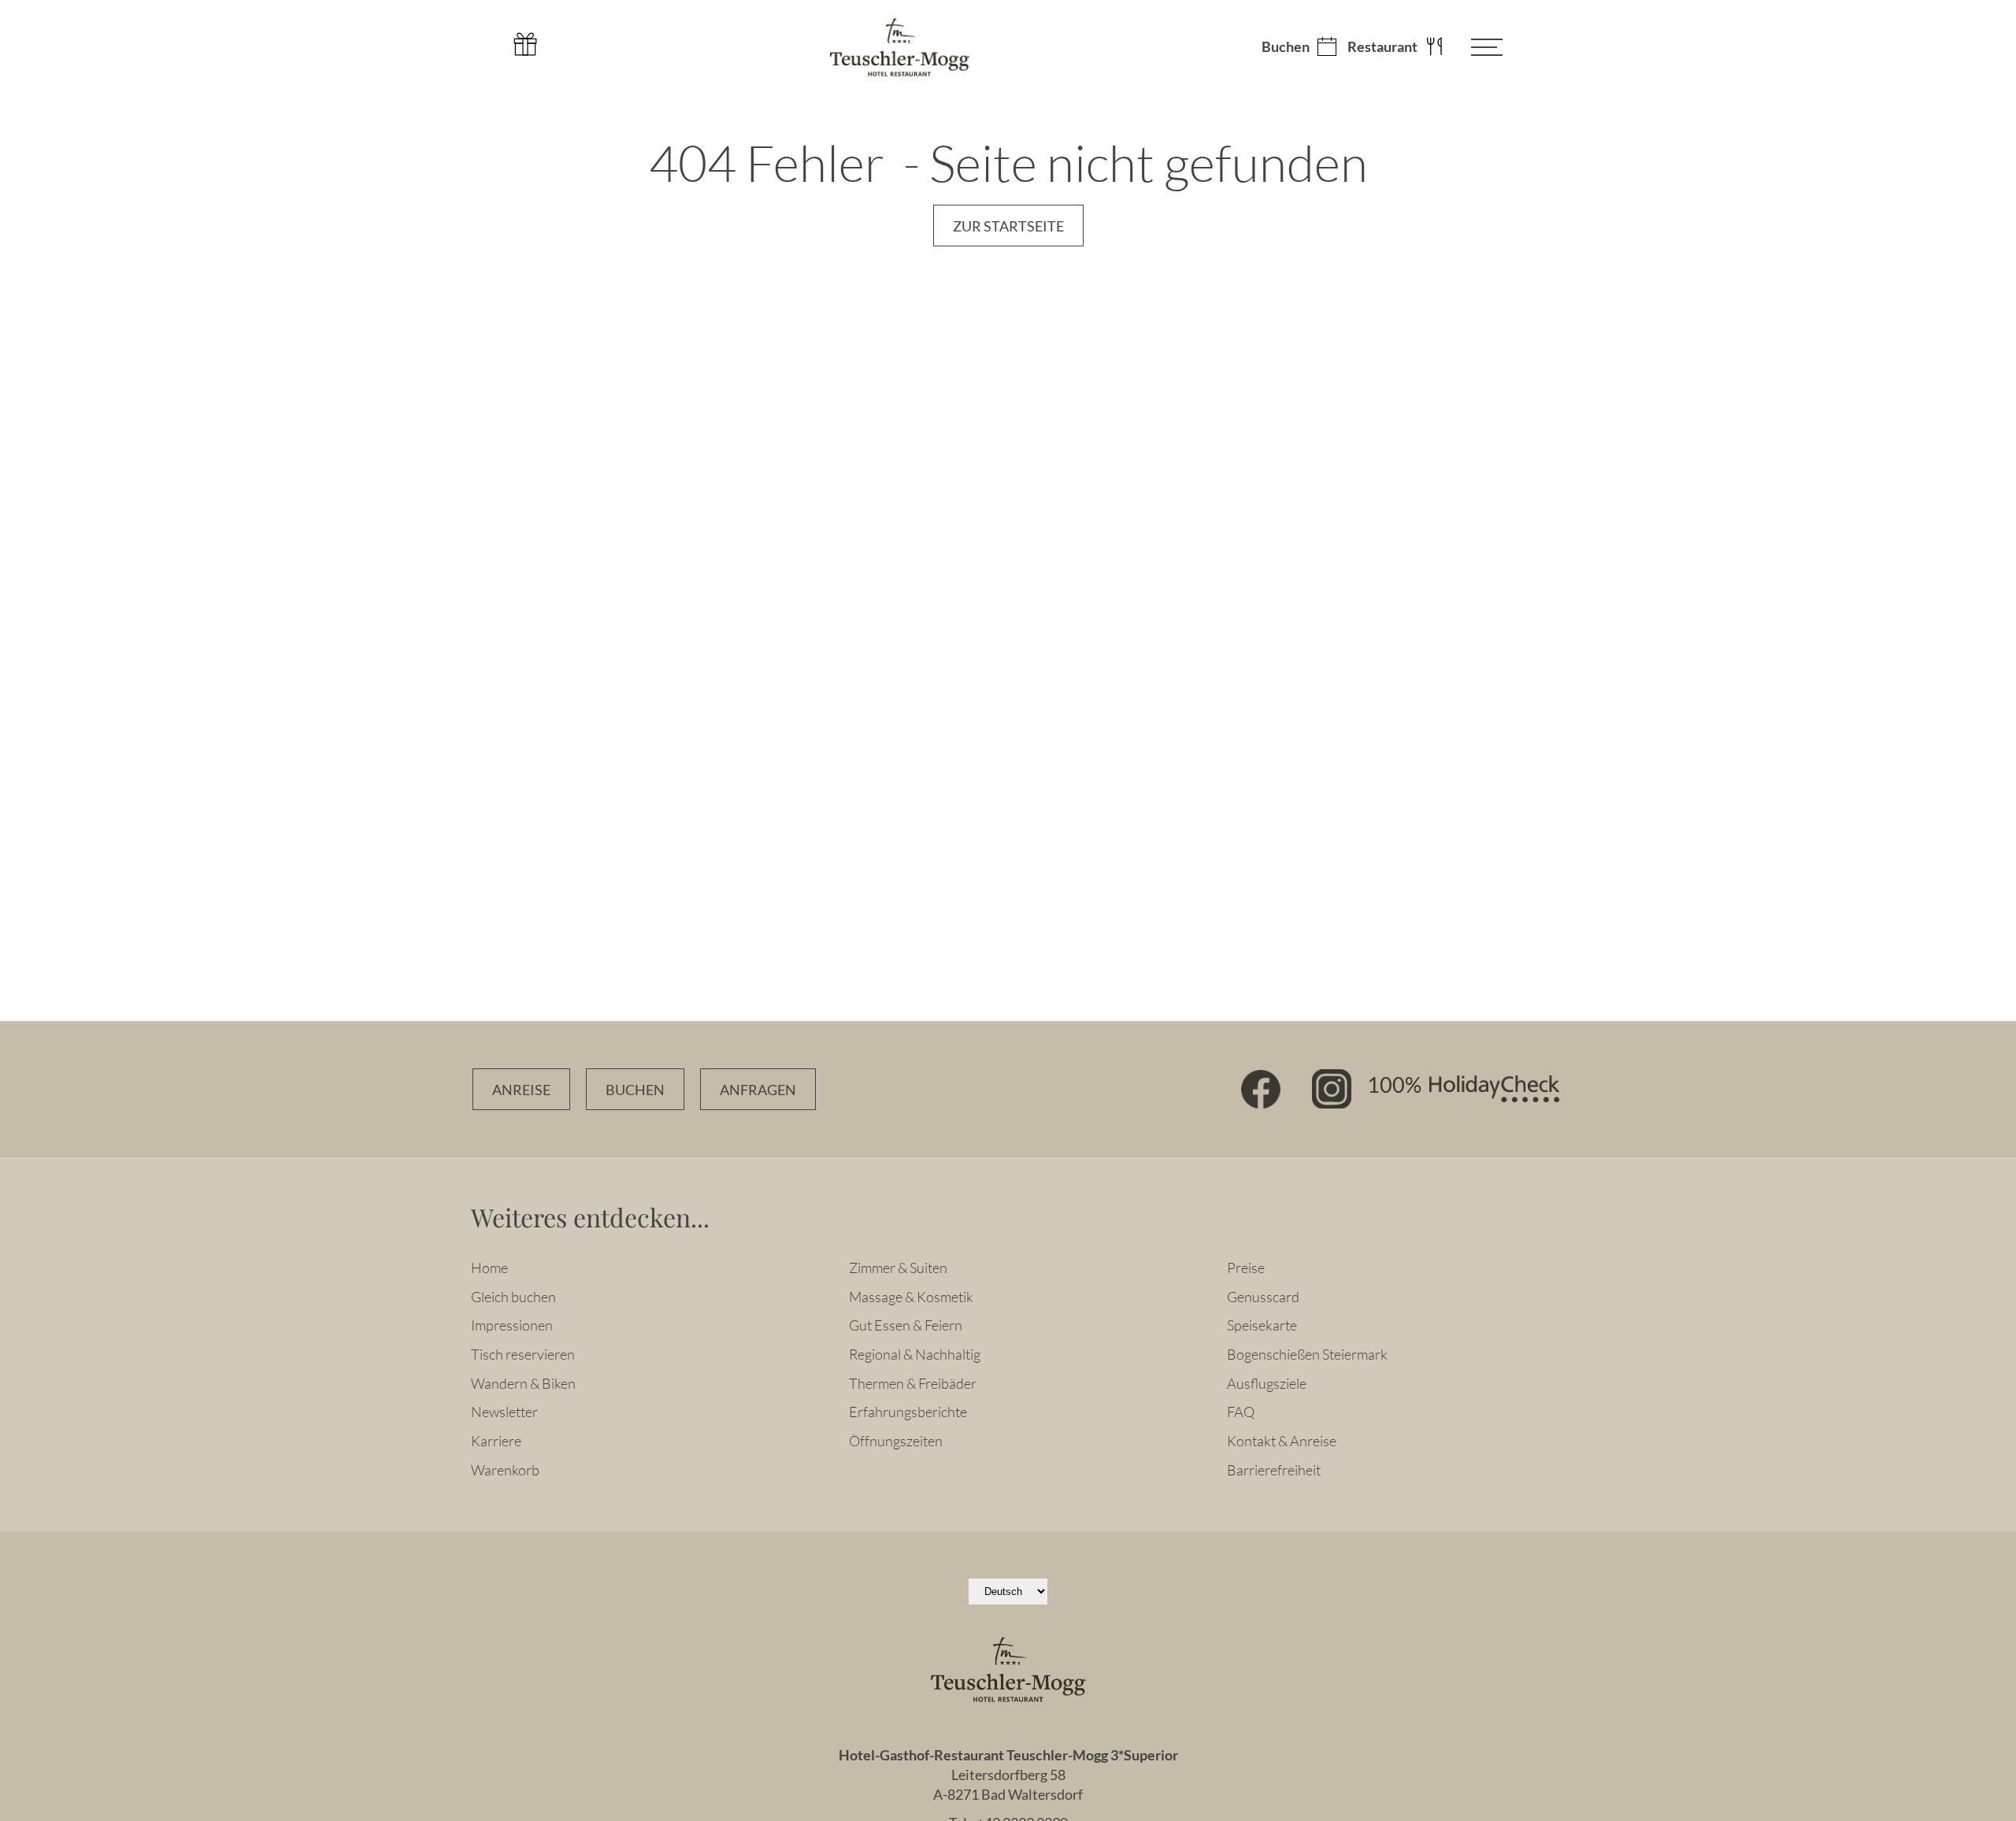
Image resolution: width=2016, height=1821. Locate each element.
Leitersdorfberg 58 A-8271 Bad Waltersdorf (1008, 1785)
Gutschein (525, 44)
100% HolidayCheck (1463, 1089)
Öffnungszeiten (896, 1441)
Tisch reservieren (523, 1354)
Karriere (496, 1441)
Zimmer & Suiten (898, 1268)
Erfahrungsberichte (908, 1412)
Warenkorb (505, 1470)
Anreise (521, 1090)
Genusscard (1263, 1297)
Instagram (1332, 1089)
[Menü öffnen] (1475, 47)
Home (489, 1268)
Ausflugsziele (1267, 1383)
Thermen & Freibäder (913, 1383)
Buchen (1286, 47)
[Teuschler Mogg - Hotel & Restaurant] (899, 47)
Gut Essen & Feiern (906, 1325)
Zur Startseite (1008, 226)
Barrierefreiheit (1274, 1470)
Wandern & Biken (523, 1383)
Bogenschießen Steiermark (1307, 1354)
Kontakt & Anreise (1282, 1441)
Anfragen (758, 1090)
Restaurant (1382, 47)
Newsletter (504, 1412)
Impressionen (512, 1325)
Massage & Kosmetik (911, 1297)
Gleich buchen (513, 1297)
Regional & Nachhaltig (915, 1354)
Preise (1246, 1268)
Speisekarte (1262, 1325)
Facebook (1261, 1089)
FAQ (1241, 1412)
